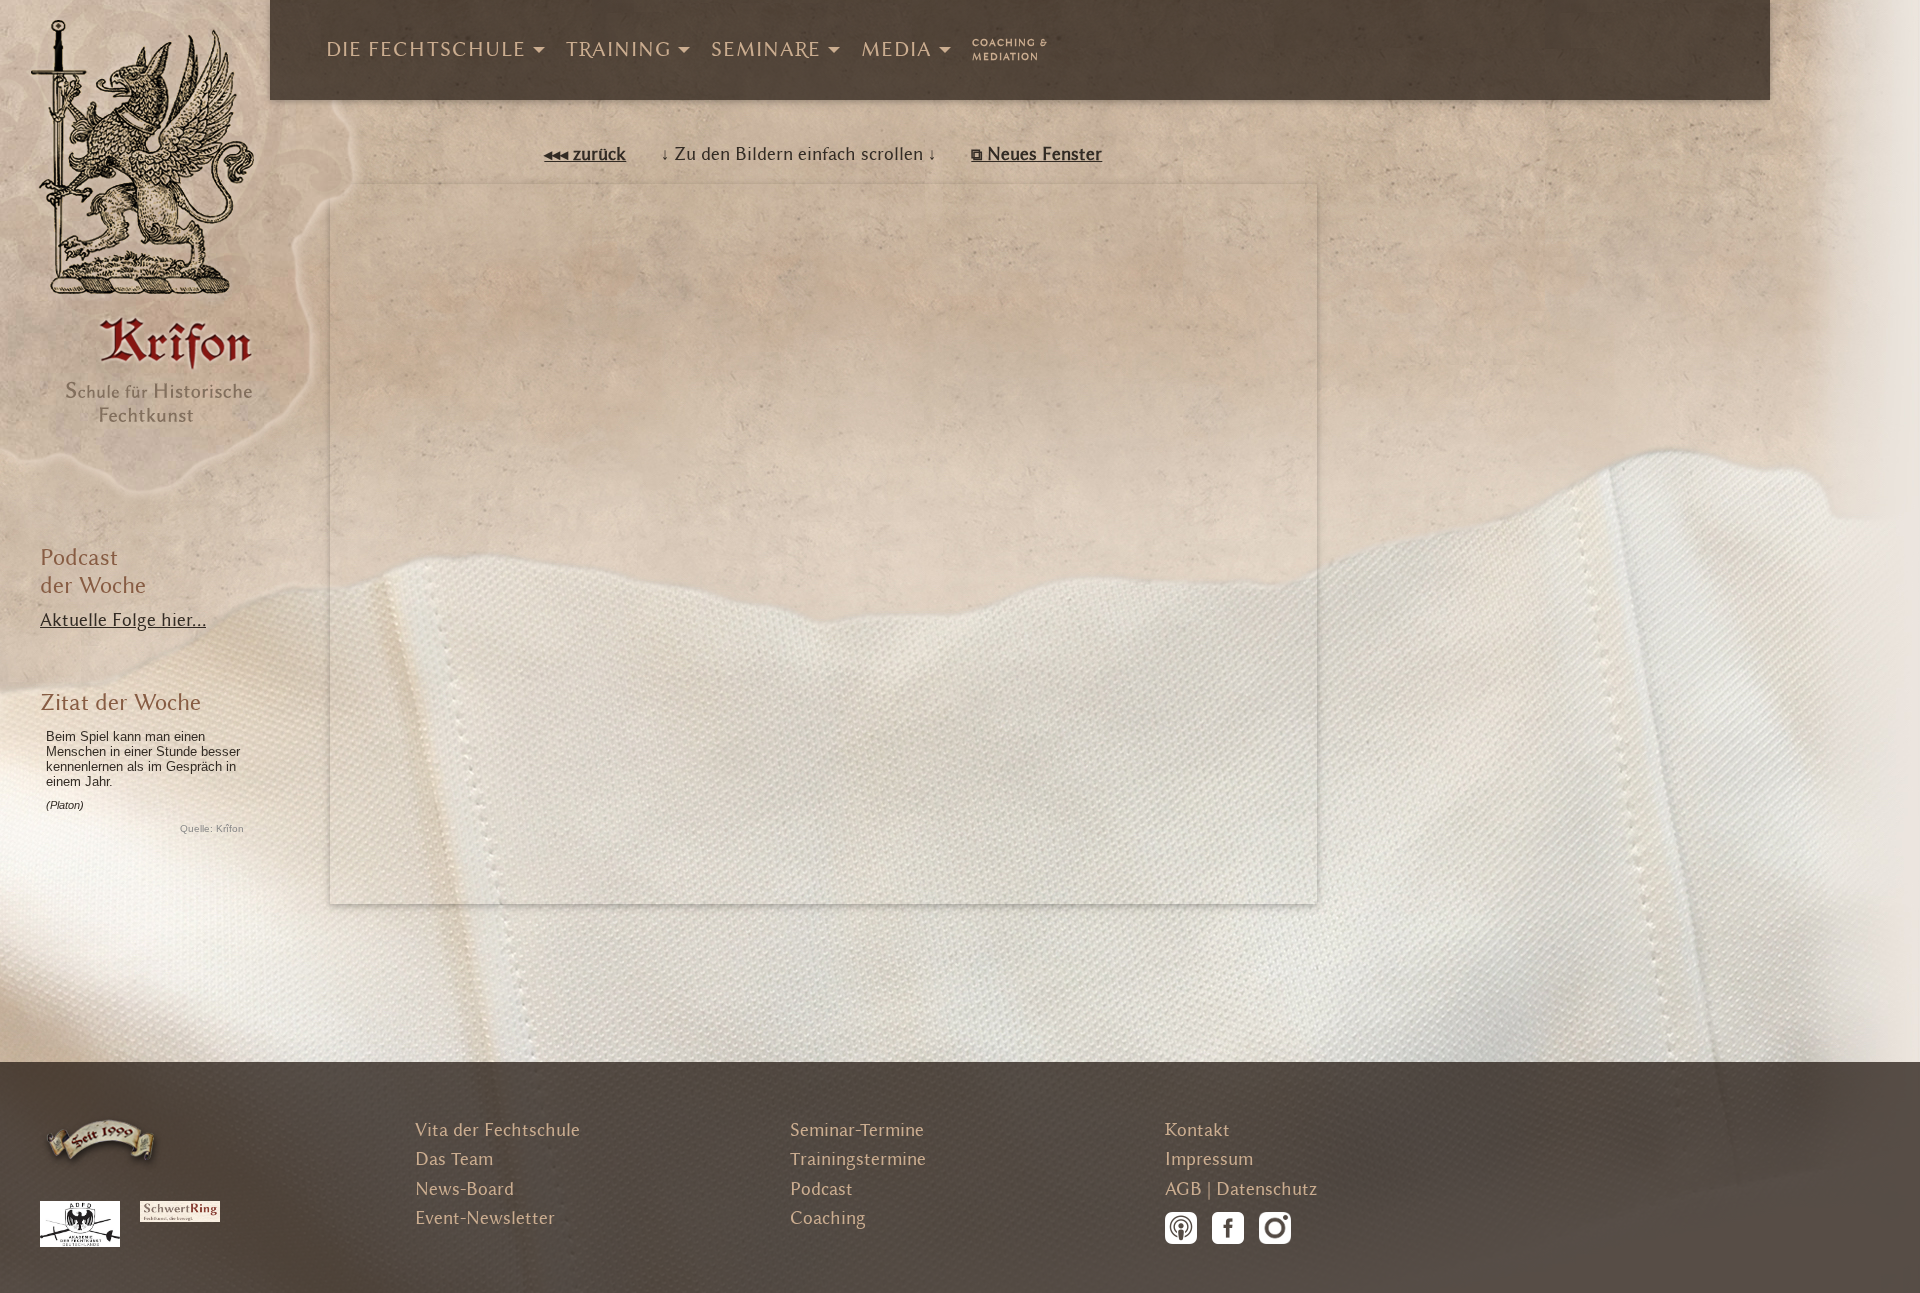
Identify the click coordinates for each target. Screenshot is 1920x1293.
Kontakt (1197, 1130)
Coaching (828, 1218)
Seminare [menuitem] (766, 49)
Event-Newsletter (485, 1218)
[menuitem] (1010, 49)
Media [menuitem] (896, 49)
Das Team (454, 1159)
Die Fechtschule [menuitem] (426, 49)
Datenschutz (1266, 1189)
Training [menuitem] (618, 49)
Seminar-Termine (857, 1130)
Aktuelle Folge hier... (123, 620)
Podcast (821, 1189)
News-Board (464, 1189)
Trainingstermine (858, 1159)
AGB (1183, 1189)
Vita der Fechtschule (497, 1130)
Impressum (1209, 1159)
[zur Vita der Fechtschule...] (101, 1139)
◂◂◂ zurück (585, 154)
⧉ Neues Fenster (1036, 154)
